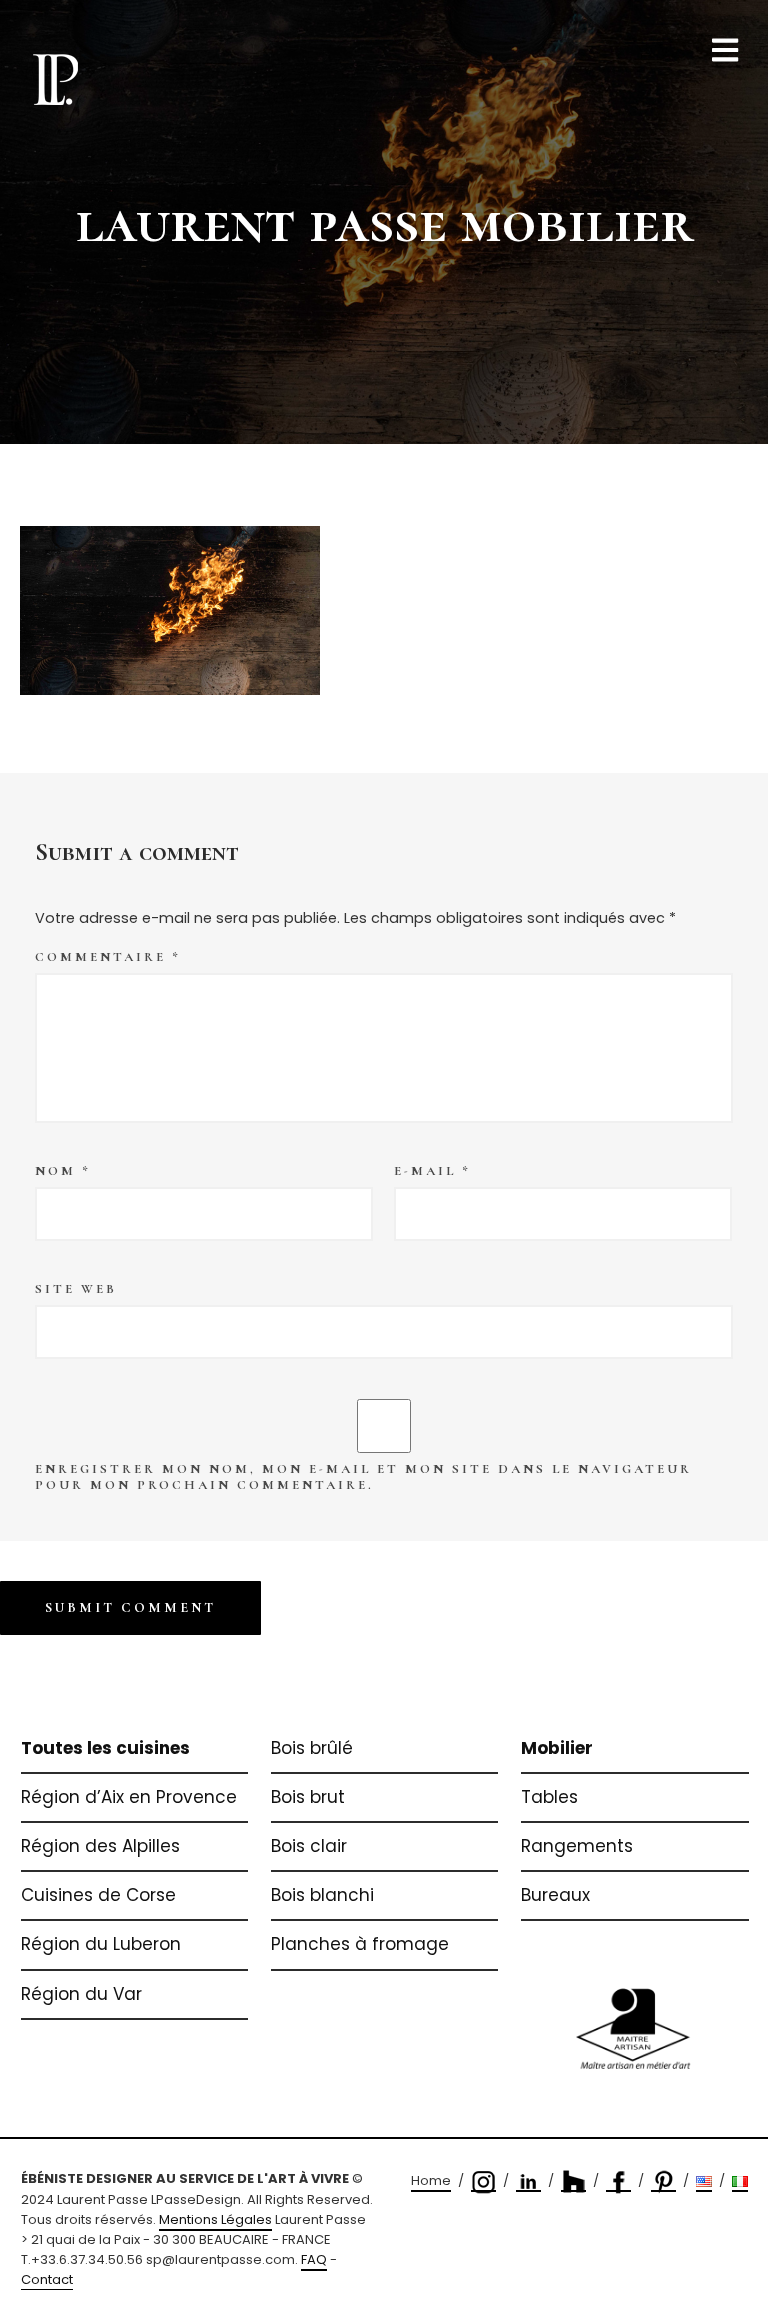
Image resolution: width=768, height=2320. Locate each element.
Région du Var (81, 1994)
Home (431, 2180)
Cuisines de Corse (98, 1895)
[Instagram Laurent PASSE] (483, 2181)
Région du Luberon (101, 1944)
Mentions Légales (215, 2219)
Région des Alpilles (100, 1846)
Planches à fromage (360, 1944)
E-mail (432, 1171)
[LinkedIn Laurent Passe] (528, 2181)
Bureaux (555, 1895)
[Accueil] (55, 78)
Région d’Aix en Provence (129, 1797)
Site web (76, 1289)
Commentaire (108, 957)
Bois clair (309, 1846)
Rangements (577, 1846)
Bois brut (308, 1797)
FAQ (314, 2259)
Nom (63, 1171)
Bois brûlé (312, 1748)
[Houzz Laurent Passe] (573, 2181)
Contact (47, 2279)
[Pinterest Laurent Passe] (663, 2181)
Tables (549, 1797)
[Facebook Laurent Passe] (618, 2181)
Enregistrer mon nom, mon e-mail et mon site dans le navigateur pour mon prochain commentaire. (363, 1477)
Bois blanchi (322, 1895)
